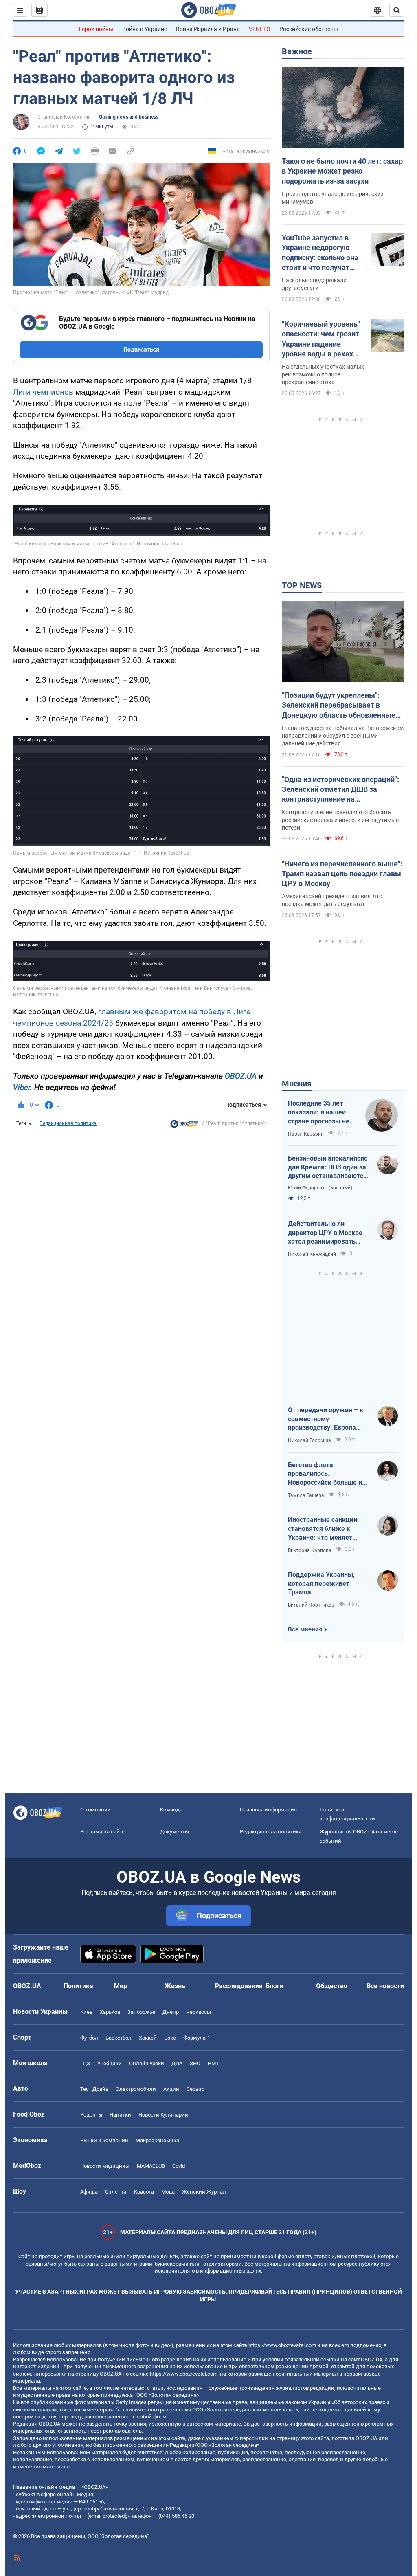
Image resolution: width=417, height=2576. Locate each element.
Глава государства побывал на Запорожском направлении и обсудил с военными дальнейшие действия (343, 736)
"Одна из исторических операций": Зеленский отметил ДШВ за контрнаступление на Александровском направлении (340, 790)
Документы (174, 1832)
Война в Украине (145, 29)
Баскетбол (119, 2038)
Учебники (110, 2063)
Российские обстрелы (309, 29)
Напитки (120, 2115)
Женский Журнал (204, 2192)
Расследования (239, 1986)
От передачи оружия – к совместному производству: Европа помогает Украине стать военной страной (326, 1419)
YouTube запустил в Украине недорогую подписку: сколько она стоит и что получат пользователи (320, 253)
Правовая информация (268, 1810)
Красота (144, 2192)
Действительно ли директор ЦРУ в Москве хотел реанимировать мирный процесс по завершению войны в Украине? (325, 1233)
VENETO (260, 29)
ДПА (177, 2063)
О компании (95, 1810)
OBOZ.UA (241, 1076)
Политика (78, 1986)
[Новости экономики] (184, 1126)
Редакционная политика (68, 1123)
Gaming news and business (129, 117)
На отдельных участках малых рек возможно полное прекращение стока (323, 374)
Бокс (170, 2038)
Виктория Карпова (310, 1550)
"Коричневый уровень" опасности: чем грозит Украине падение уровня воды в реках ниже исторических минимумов (321, 339)
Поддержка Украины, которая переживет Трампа (321, 1583)
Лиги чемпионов (43, 392)
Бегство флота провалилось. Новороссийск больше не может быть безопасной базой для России (327, 1474)
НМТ (213, 2063)
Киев (86, 2012)
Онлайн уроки (147, 2063)
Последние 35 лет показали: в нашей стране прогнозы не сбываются (319, 1112)
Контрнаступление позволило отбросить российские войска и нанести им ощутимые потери (340, 820)
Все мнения (305, 1629)
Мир (121, 1986)
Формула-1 (197, 2038)
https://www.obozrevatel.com (282, 2345)
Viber (22, 1087)
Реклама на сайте (102, 1832)
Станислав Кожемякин (64, 117)
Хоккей (148, 2038)
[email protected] (107, 2516)
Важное (297, 51)
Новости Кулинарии (163, 2115)
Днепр (171, 2012)
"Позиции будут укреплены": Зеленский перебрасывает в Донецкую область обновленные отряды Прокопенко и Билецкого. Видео (339, 706)
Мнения (297, 1084)
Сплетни (116, 2192)
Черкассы (199, 2012)
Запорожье (141, 2012)
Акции (171, 2089)
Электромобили (136, 2089)
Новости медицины (105, 2166)
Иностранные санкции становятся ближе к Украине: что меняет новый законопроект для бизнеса (327, 1529)
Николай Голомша (309, 1440)
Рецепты (91, 2115)
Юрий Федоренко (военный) (320, 1188)
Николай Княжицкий (312, 1254)
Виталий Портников (311, 1605)
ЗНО (195, 2063)
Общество (332, 1986)
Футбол (89, 2038)
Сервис (195, 2089)
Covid (179, 2166)
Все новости (385, 1986)
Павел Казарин (306, 1134)
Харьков (110, 2012)
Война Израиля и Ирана (208, 29)
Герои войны (96, 29)
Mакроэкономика (157, 2140)
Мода (168, 2192)
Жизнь (175, 1986)
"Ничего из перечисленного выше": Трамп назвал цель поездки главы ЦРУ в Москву (342, 874)
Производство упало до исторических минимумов (333, 198)
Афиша (89, 2192)
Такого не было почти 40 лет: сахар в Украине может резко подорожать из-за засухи (342, 171)
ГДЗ (85, 2063)
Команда (171, 1810)
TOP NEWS (302, 585)
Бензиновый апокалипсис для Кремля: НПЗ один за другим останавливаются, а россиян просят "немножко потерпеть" (328, 1167)
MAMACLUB (151, 2166)
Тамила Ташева (306, 1495)
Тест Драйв (94, 2089)
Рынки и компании (104, 2140)
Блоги (274, 1986)
